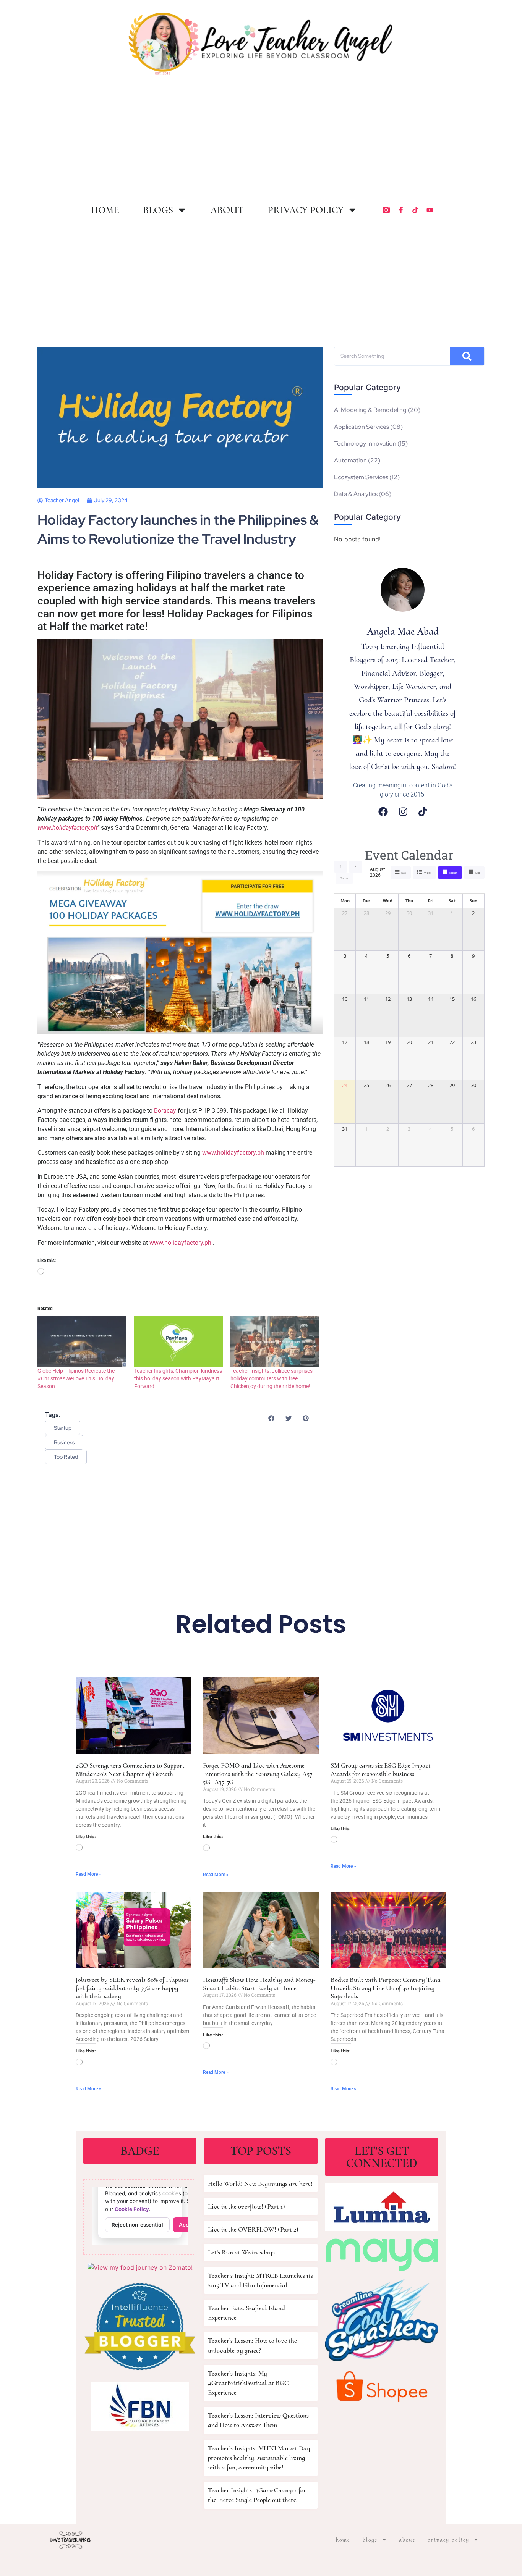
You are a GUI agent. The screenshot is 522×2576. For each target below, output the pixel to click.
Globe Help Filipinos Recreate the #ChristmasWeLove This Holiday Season (76, 1378)
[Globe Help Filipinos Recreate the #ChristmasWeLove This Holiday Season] (82, 1342)
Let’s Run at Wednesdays (241, 2252)
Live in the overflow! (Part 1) (246, 2206)
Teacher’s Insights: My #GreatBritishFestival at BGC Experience (248, 2383)
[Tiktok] (415, 210)
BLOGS (158, 210)
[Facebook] (383, 812)
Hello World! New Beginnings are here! (260, 2183)
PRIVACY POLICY (306, 210)
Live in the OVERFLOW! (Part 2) (253, 2229)
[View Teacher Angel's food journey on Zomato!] (140, 2267)
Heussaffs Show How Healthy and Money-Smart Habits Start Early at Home (259, 1984)
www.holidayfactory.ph (233, 1153)
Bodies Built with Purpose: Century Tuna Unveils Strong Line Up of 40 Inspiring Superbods (386, 1988)
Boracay (165, 1111)
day (404, 873)
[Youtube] (430, 210)
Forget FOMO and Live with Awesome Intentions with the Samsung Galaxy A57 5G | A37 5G (258, 1774)
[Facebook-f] (401, 210)
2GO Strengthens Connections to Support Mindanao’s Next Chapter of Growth (130, 1770)
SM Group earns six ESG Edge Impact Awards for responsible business (381, 1770)
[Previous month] (341, 867)
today (344, 878)
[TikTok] (423, 812)
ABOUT (227, 210)
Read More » (88, 1874)
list (478, 873)
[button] (271, 1418)
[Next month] (356, 867)
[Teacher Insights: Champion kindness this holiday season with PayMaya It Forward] (179, 1342)
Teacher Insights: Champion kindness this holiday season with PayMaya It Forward (178, 1378)
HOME (105, 210)
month (453, 873)
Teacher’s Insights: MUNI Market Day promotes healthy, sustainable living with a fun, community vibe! (259, 2458)
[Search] (467, 356)
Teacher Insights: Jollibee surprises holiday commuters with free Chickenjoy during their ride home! (272, 1378)
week (428, 873)
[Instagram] (403, 812)
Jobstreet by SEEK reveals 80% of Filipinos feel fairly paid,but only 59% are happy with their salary (132, 1988)
